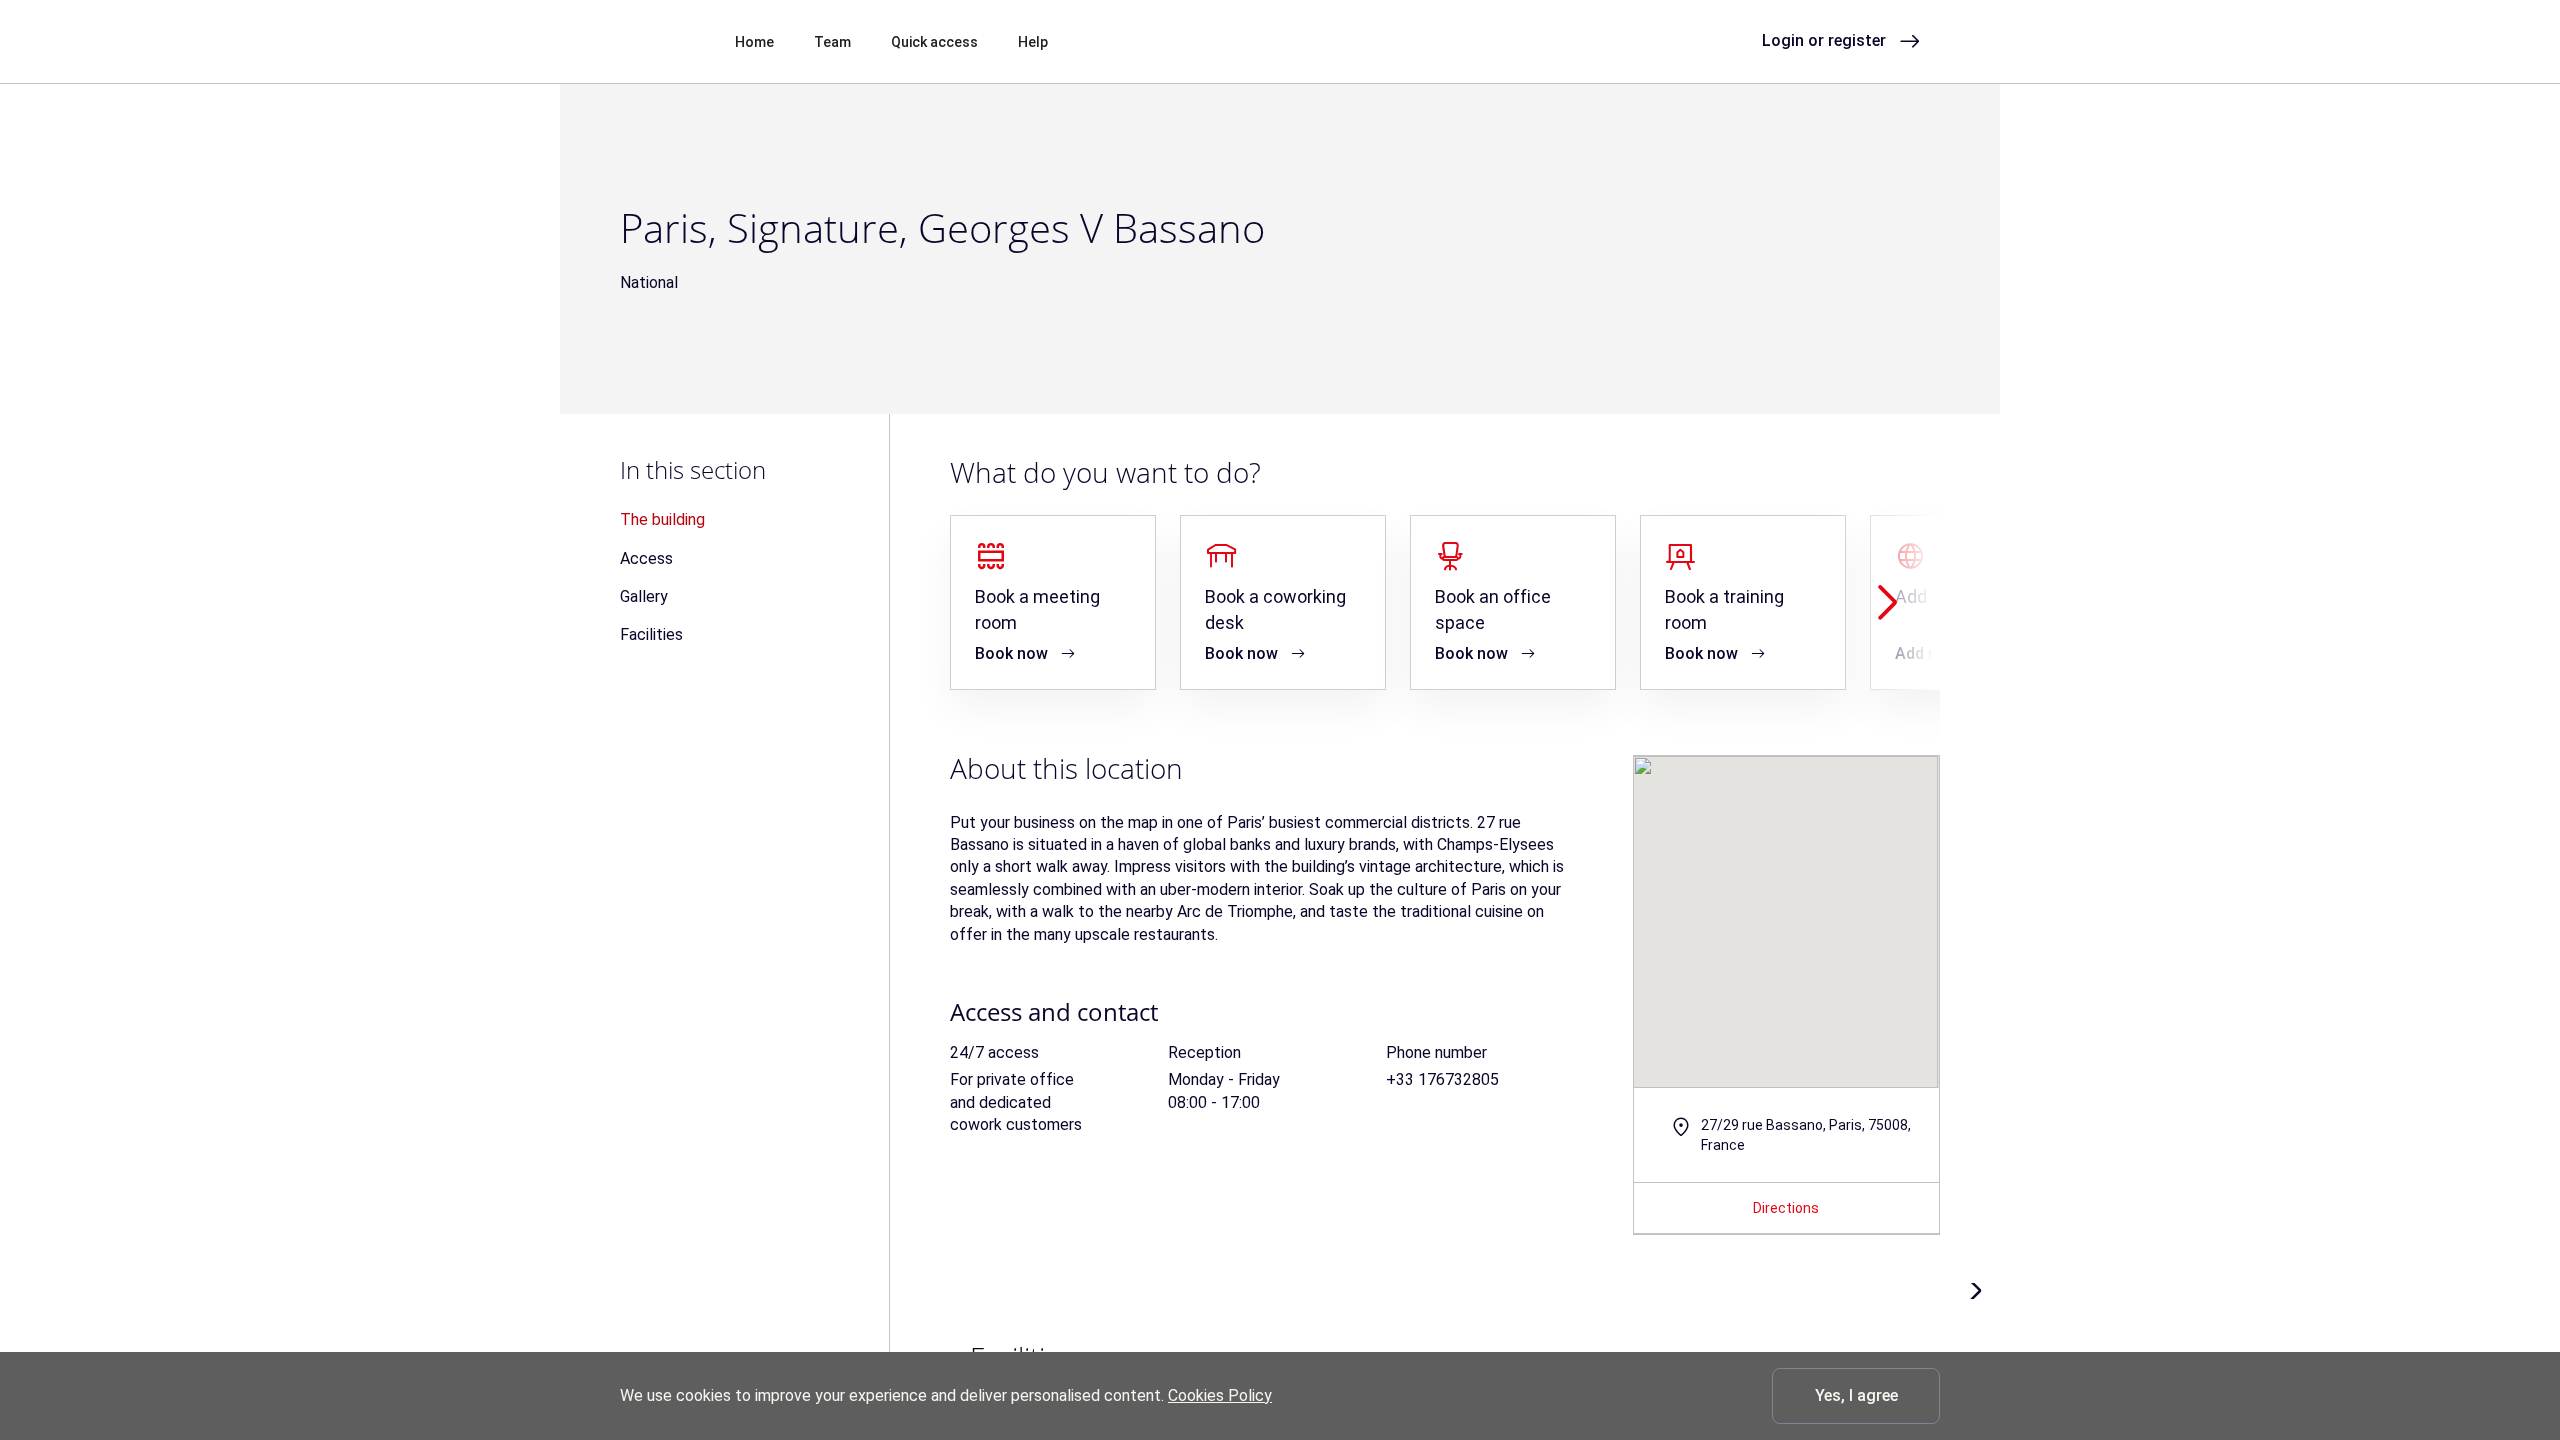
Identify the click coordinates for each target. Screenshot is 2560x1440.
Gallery (644, 596)
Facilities (651, 634)
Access (646, 558)
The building (662, 519)
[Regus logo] (656, 40)
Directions (1786, 1208)
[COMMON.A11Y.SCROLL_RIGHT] (1887, 602)
